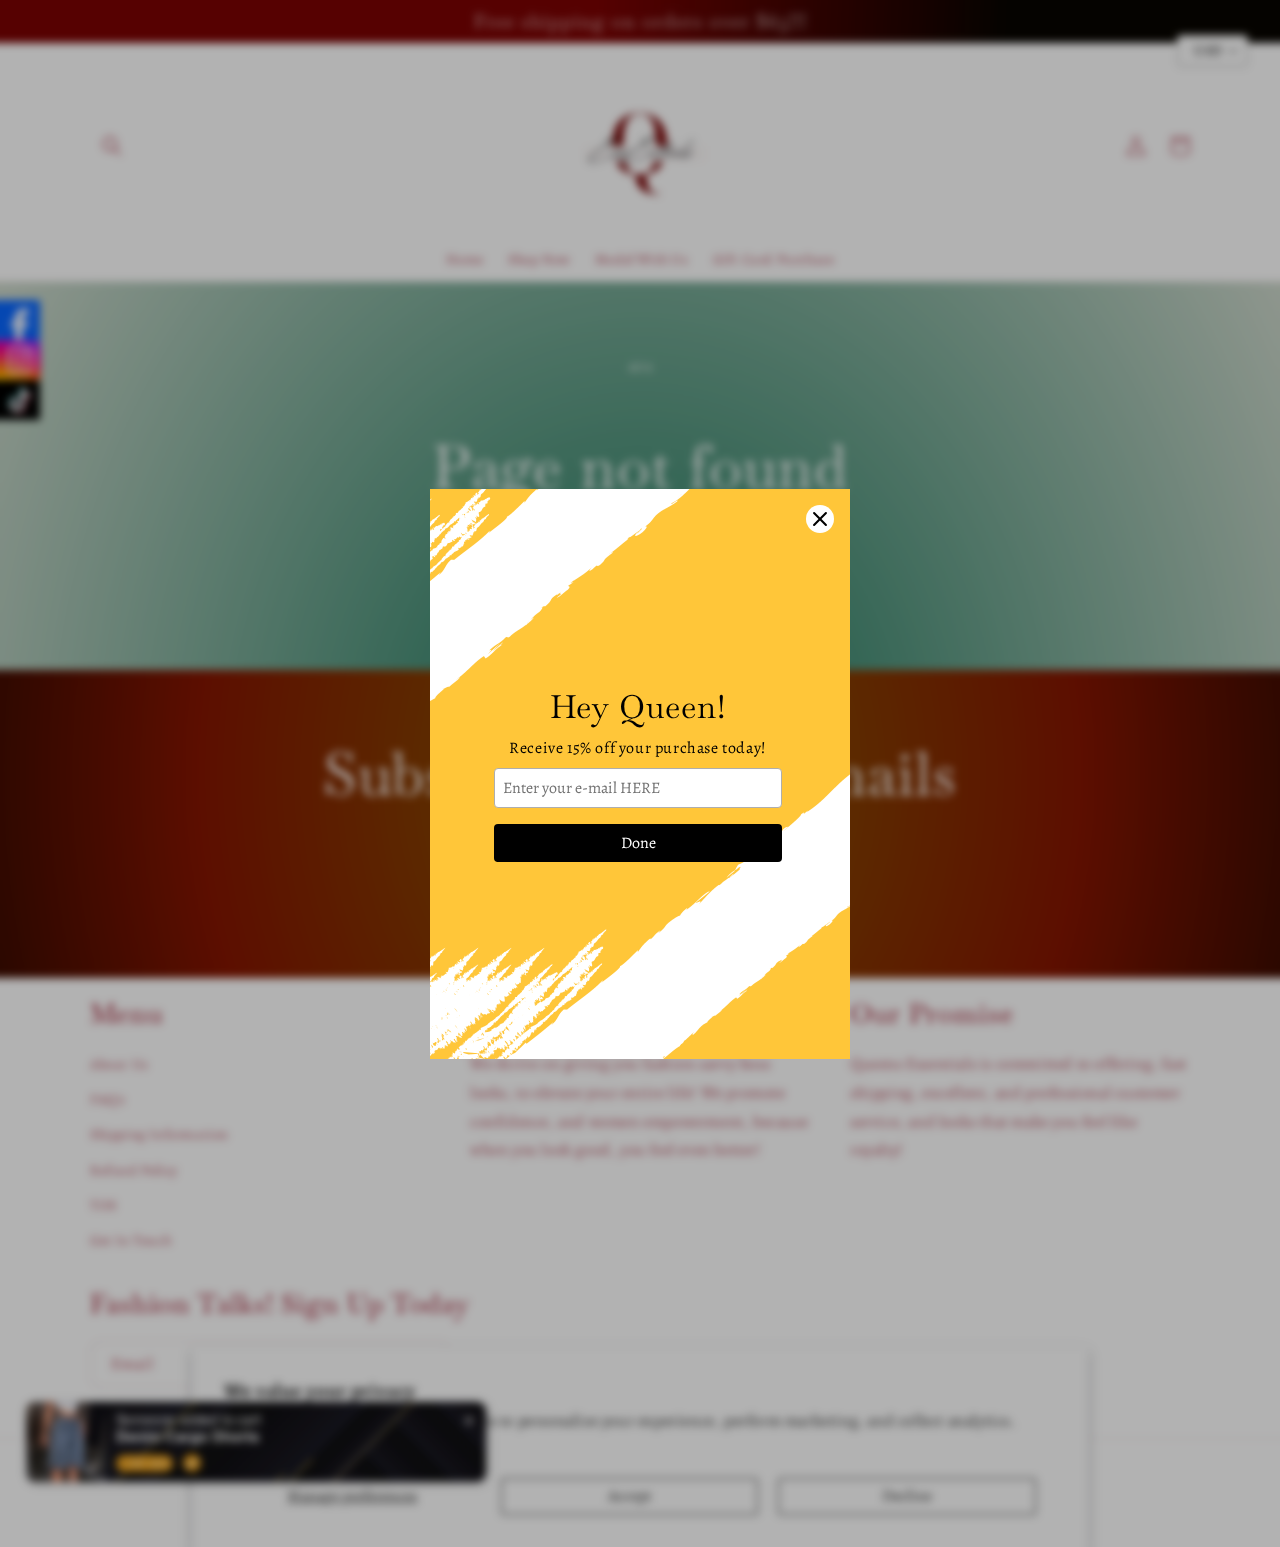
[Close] (820, 519)
